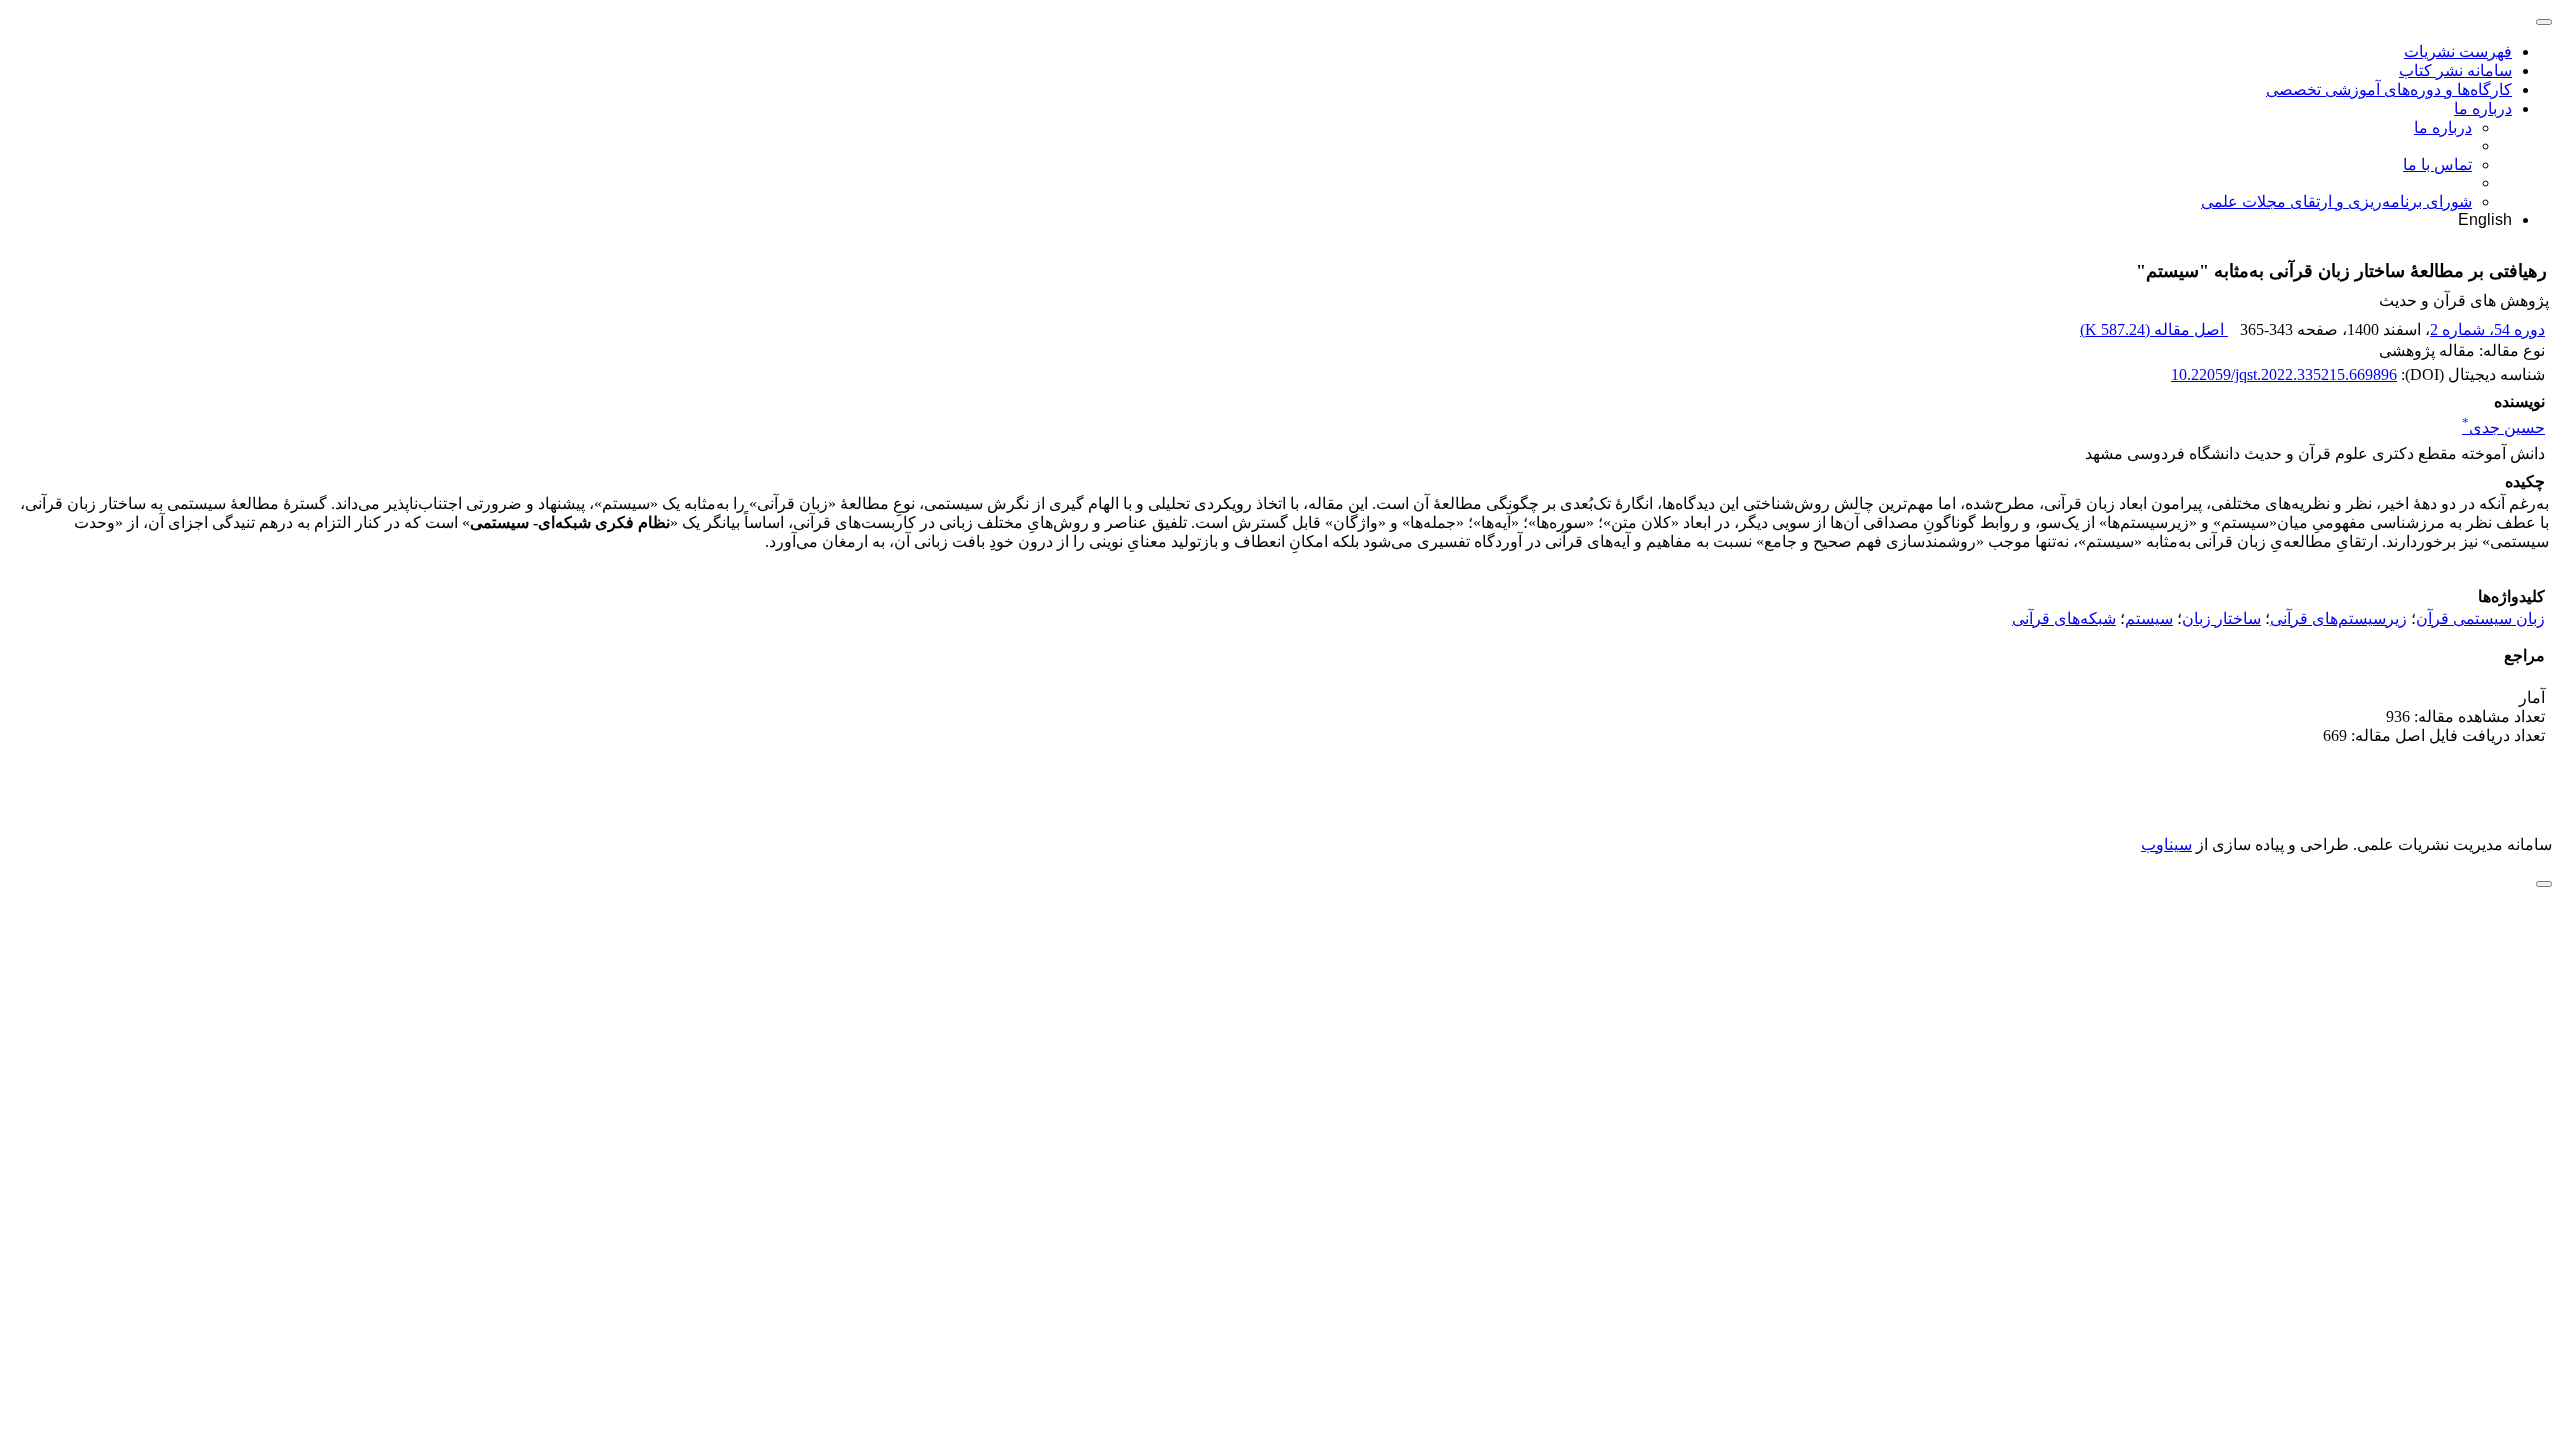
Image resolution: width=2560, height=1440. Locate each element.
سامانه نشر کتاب (2455, 70)
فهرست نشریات (2458, 51)
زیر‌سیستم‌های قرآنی (2338, 618)
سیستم (2149, 618)
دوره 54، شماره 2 (2487, 329)
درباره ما (2483, 108)
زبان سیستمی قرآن (2480, 618)
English (2485, 219)
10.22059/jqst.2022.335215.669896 (2284, 374)
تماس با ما (2437, 164)
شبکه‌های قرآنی (2064, 618)
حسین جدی (2503, 427)
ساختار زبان (2221, 618)
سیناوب (2166, 844)
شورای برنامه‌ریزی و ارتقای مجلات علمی (2336, 201)
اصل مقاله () (2154, 329)
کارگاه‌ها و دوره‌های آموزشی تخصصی (2389, 89)
